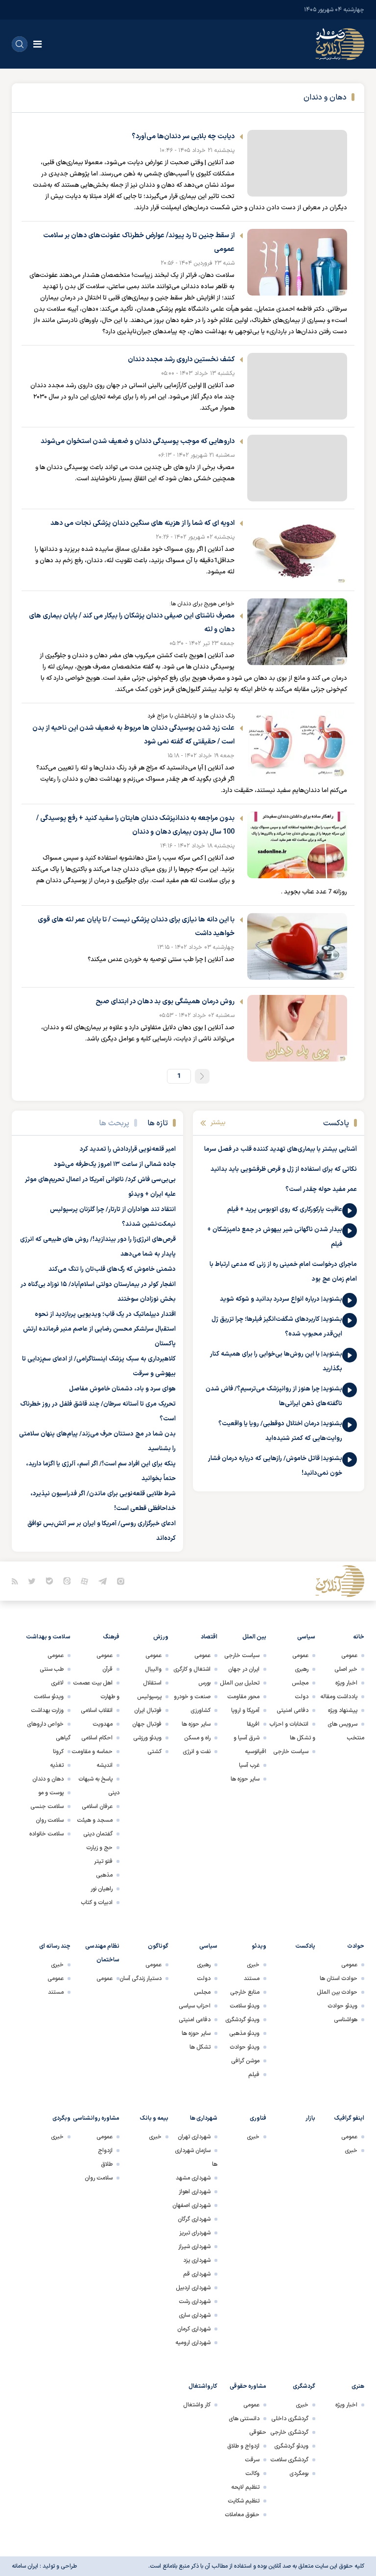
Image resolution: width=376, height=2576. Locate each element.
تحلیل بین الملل (240, 1683)
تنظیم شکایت (244, 2501)
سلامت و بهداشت (48, 1637)
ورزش (161, 1637)
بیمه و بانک (154, 2118)
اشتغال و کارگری (192, 1669)
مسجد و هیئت (95, 1820)
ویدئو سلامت (49, 1697)
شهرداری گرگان (194, 2219)
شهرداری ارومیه (193, 2343)
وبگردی (61, 2118)
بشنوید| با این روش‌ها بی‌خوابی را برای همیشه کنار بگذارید (276, 1362)
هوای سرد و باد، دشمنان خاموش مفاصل (122, 1389)
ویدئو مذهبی (244, 2033)
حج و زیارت (99, 1848)
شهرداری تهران (194, 2137)
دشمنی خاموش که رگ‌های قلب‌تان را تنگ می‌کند (112, 1269)
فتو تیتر (103, 1861)
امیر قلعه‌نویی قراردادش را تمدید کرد (128, 1149)
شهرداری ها (204, 2118)
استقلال (152, 1683)
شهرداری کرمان (194, 2329)
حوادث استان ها (339, 1979)
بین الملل (254, 1637)
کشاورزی (200, 1710)
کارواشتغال (203, 2386)
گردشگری (304, 2386)
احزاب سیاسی (195, 2006)
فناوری (258, 2118)
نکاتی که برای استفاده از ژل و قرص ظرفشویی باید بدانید (284, 1169)
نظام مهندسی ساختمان (102, 1953)
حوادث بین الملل (337, 1992)
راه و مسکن (197, 1738)
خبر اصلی (346, 1669)
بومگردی (299, 2474)
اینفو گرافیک (349, 2118)
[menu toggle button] (37, 44)
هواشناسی (346, 2020)
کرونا (58, 1752)
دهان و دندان (48, 1779)
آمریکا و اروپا (245, 1710)
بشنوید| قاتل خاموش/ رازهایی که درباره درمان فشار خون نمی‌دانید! (275, 1466)
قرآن (107, 1669)
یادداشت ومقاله (339, 1697)
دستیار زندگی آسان (141, 1979)
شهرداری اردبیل (193, 2288)
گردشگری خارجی (289, 2432)
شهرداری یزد (197, 2260)
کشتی (154, 1752)
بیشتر (218, 1123)
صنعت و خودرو (192, 1697)
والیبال (153, 1669)
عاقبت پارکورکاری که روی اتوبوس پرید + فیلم (285, 1210)
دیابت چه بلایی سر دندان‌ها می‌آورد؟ (183, 136)
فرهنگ (111, 1637)
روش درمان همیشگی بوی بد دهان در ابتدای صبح (165, 1002)
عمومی (349, 1656)
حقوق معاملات (242, 2515)
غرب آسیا (249, 1765)
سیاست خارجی (291, 1752)
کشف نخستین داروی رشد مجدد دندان (181, 359)
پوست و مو (51, 1793)
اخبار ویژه (346, 1683)
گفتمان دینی (98, 1834)
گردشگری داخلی (290, 2419)
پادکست (305, 1946)
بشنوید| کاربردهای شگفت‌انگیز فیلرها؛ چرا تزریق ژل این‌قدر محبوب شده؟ (277, 1327)
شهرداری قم (197, 2274)
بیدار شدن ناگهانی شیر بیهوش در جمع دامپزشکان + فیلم (275, 1237)
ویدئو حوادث (342, 2006)
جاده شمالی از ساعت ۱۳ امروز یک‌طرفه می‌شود (115, 1164)
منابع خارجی (245, 1992)
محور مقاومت (243, 1697)
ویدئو (259, 1946)
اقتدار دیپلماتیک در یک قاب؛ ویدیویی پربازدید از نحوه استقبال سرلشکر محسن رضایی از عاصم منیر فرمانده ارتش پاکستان (99, 1329)
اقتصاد (209, 1637)
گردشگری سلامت (289, 2460)
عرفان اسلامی (97, 1807)
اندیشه (105, 1765)
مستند (252, 1979)
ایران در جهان (244, 1669)
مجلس (300, 1683)
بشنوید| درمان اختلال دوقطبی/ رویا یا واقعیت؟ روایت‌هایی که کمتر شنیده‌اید (280, 1431)
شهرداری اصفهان (191, 2205)
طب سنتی (52, 1669)
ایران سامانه (25, 2566)
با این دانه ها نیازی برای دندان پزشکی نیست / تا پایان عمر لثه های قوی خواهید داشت (136, 927)
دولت (302, 1697)
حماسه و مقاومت (92, 1752)
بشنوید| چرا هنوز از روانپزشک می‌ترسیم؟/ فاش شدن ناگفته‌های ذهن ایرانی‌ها (274, 1396)
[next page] (202, 1076)
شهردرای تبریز (195, 2233)
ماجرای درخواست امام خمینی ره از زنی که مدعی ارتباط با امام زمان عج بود (283, 1272)
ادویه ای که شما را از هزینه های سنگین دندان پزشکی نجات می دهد (142, 523)
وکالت (252, 2474)
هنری (358, 2386)
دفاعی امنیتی (293, 1710)
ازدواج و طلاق (243, 2446)
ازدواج (105, 2151)
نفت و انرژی (197, 1752)
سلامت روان (50, 1820)
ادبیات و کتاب (97, 1903)
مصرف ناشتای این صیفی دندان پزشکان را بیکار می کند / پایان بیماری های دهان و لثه (132, 623)
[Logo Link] (340, 44)
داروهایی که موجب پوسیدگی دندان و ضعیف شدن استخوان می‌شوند (138, 441)
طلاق (107, 2164)
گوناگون (158, 1946)
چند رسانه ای (55, 1946)
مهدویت (103, 1724)
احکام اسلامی (97, 1738)
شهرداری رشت (195, 2302)
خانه (359, 1637)
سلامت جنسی (47, 1807)
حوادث (356, 1946)
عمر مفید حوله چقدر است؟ (321, 1189)
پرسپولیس (149, 1697)
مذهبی (104, 1875)
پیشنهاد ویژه (343, 1710)
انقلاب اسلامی (97, 1710)
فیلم (254, 2075)
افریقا (253, 1724)
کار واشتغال (197, 2405)
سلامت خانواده (47, 1834)
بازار (310, 2118)
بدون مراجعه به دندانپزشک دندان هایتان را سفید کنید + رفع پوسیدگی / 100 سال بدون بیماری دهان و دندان (135, 825)
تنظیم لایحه (245, 2487)
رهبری (302, 1669)
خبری (253, 1965)
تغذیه (57, 1765)
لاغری (57, 1683)
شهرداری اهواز (195, 2192)
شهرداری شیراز (194, 2247)
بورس (204, 1683)
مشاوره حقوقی (248, 2386)
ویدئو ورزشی (147, 1738)
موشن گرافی (245, 2061)
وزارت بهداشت (47, 1710)
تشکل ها (200, 2047)
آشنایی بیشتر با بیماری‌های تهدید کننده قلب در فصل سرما (281, 1149)
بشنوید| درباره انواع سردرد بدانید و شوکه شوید (281, 1299)
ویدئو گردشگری (242, 2020)
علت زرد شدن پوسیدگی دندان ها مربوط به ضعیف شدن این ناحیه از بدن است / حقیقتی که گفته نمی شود (133, 735)
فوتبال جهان (147, 1724)
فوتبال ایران (148, 1710)
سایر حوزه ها (245, 1779)
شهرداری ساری (195, 2315)
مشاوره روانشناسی (96, 2118)
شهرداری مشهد (193, 2178)
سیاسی (306, 1637)
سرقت (252, 2460)
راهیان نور (102, 1889)
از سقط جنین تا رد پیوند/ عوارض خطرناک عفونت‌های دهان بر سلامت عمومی (139, 242)
